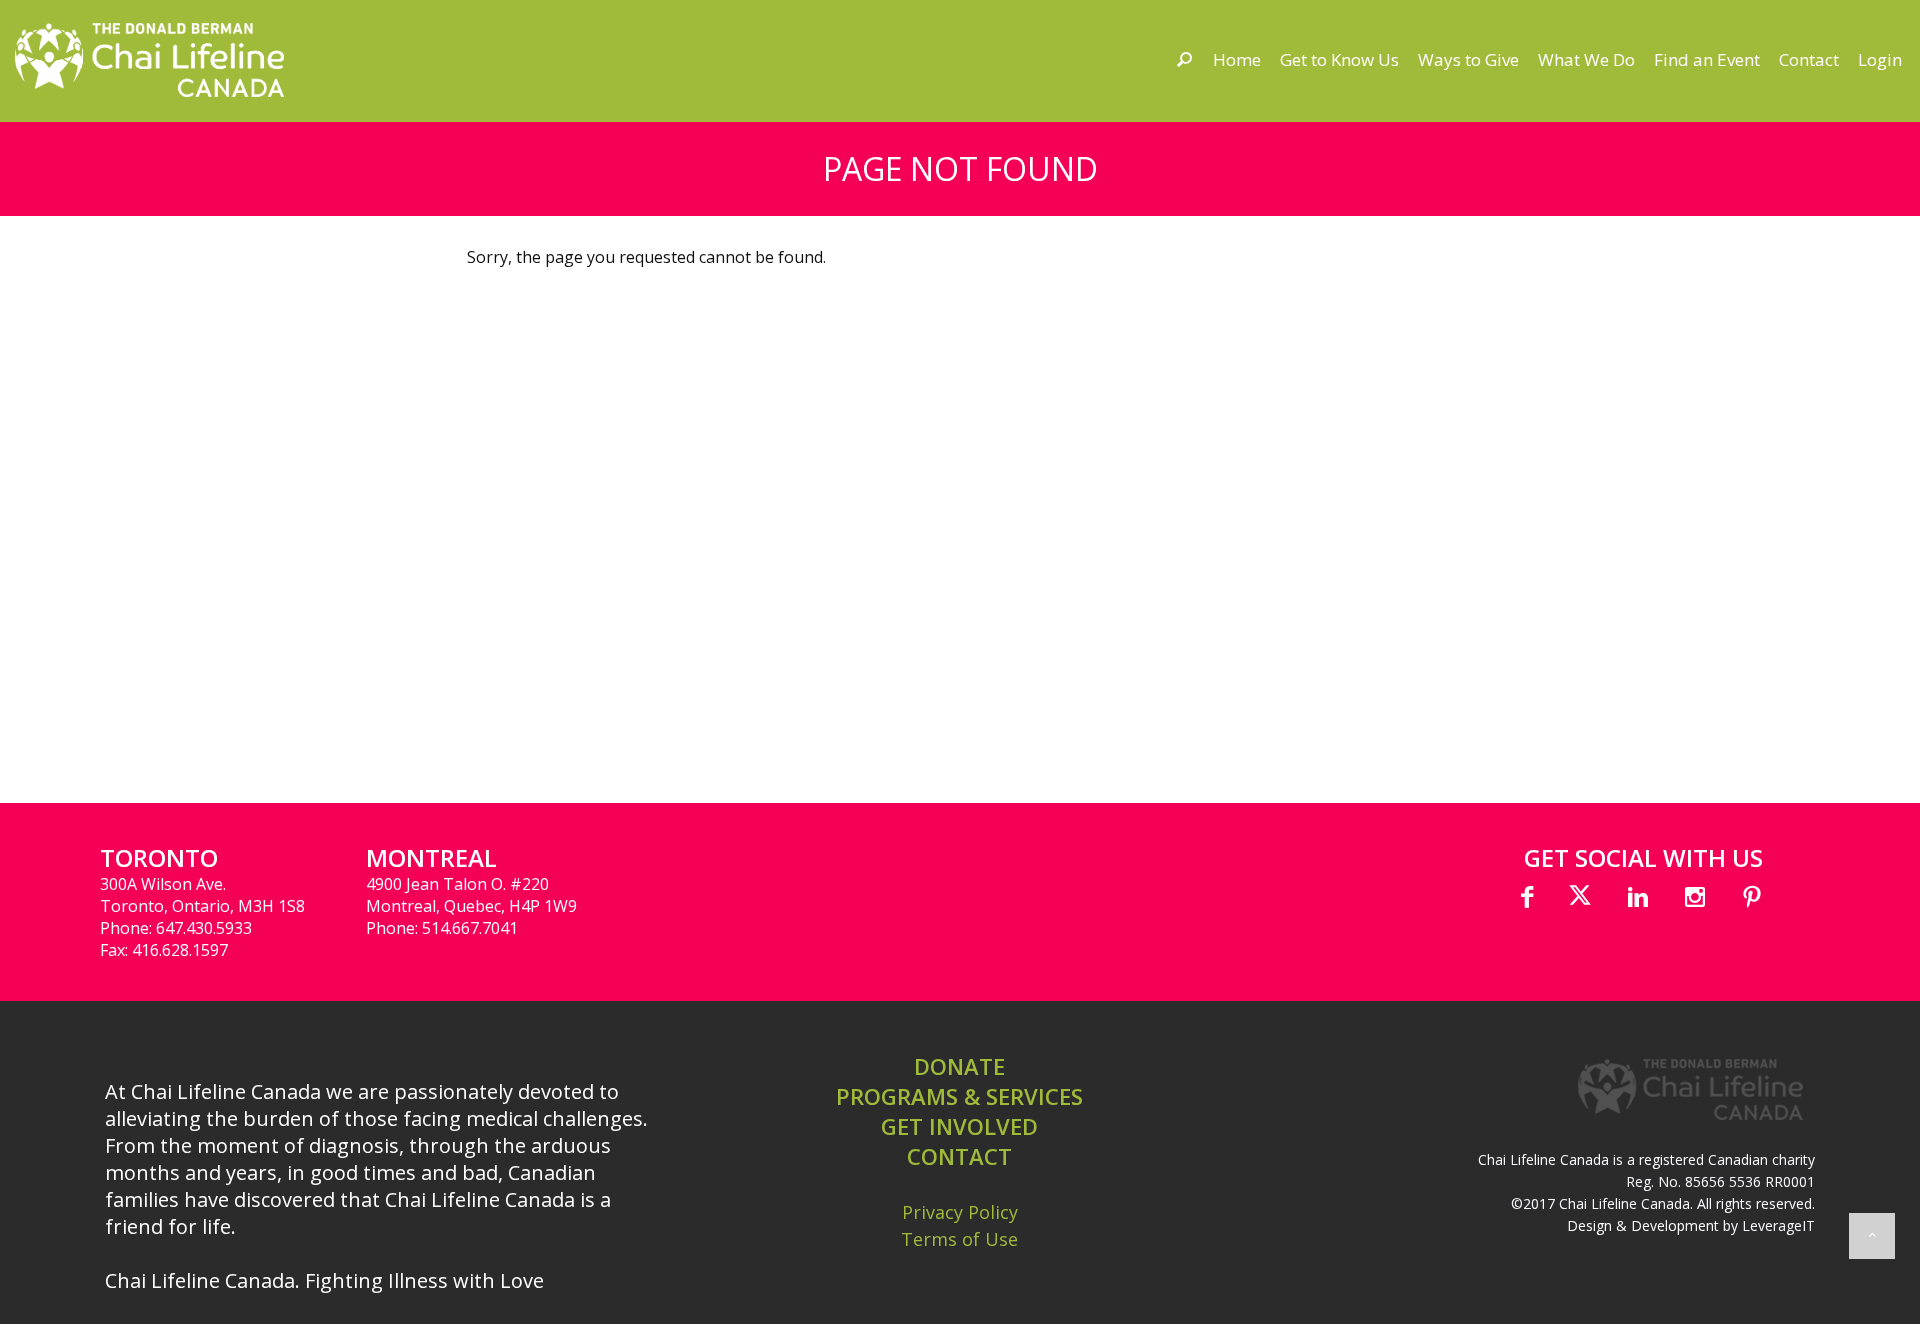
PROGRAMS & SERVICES (959, 1096)
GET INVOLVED (959, 1126)
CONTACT (959, 1156)
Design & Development (1643, 1225)
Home (1237, 59)
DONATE (959, 1066)
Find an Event (1707, 59)
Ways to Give (1468, 59)
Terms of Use (959, 1239)
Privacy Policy (960, 1212)
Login (1880, 59)
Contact (1809, 59)
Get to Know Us (1339, 59)
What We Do (1586, 59)
